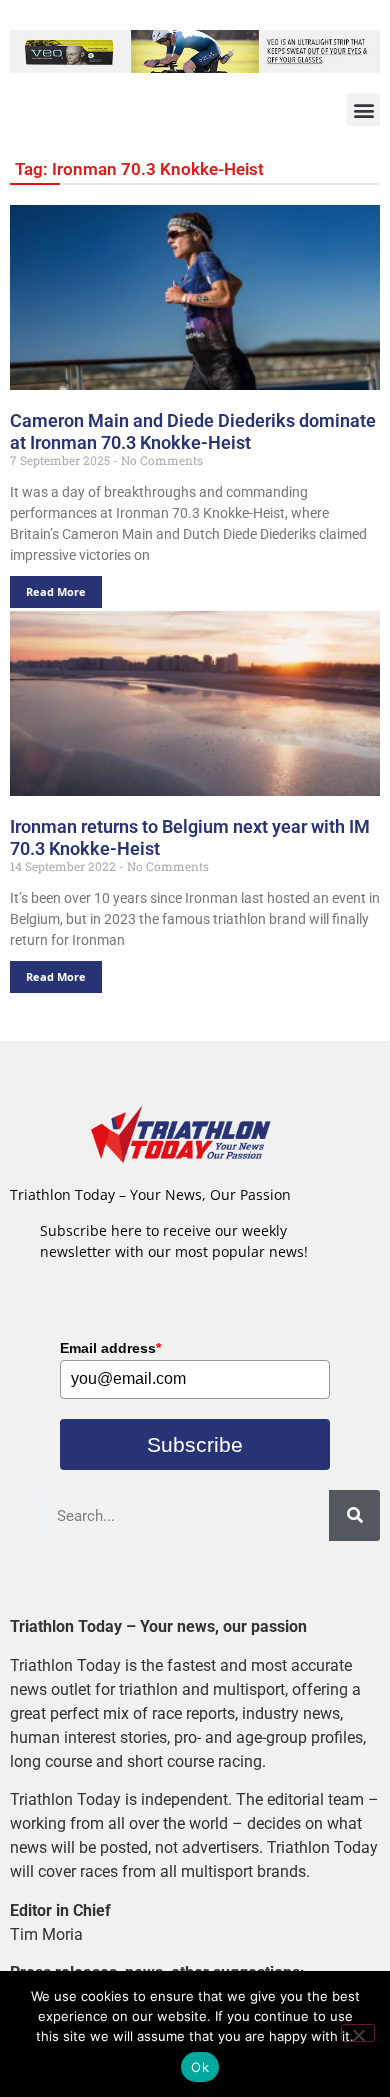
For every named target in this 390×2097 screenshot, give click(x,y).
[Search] (354, 1515)
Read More (56, 591)
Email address (110, 1348)
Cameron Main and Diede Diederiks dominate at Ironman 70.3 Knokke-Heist (193, 431)
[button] (363, 109)
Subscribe (195, 1444)
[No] (358, 2033)
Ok (200, 2067)
